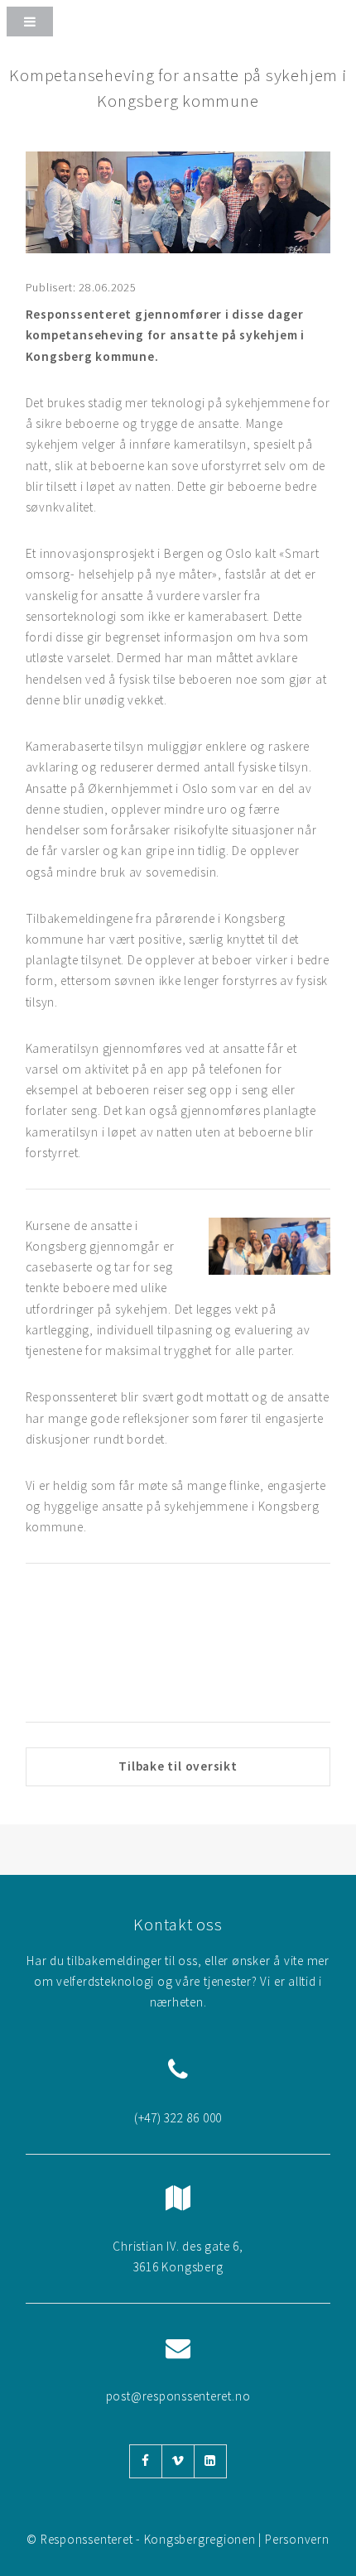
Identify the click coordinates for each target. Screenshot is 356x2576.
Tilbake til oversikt (178, 1766)
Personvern (297, 2539)
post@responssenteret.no (178, 2396)
